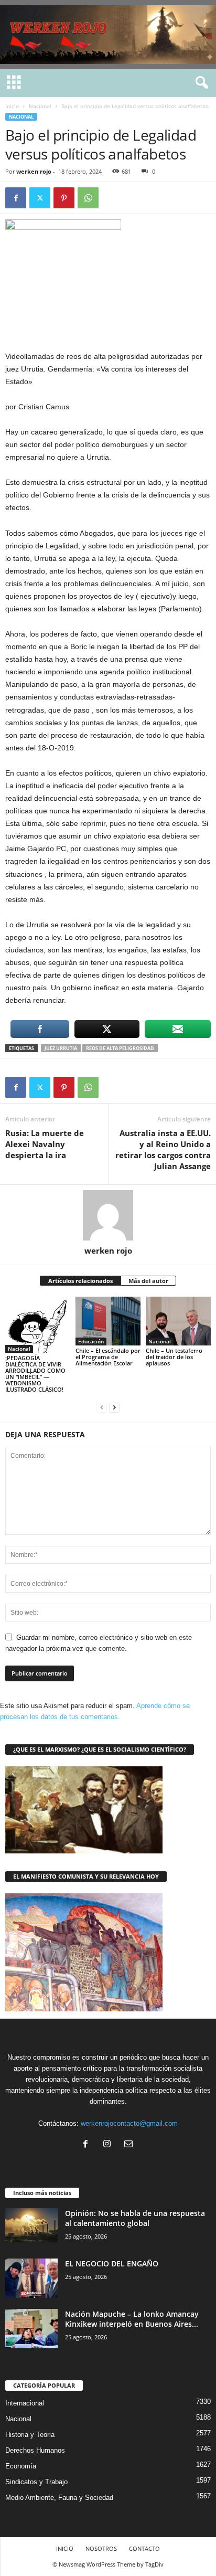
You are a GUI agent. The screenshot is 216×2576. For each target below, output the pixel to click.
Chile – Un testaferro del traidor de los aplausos (174, 1357)
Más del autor (148, 1281)
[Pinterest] (64, 198)
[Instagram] (109, 2145)
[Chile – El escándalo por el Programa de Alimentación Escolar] (108, 1321)
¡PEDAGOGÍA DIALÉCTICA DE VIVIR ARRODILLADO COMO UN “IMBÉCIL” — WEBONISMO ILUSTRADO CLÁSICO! (35, 1374)
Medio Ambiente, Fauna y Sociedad (59, 2498)
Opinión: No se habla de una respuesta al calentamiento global (135, 2218)
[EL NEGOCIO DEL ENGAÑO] (31, 2278)
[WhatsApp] (88, 198)
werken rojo (34, 171)
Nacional (40, 106)
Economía (21, 2466)
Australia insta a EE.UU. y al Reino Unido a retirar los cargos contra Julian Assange (163, 1149)
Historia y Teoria (30, 2435)
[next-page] (114, 1407)
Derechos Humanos (35, 2450)
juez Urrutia (61, 1048)
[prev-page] (102, 1407)
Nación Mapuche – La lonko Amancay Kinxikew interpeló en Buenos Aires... (132, 2319)
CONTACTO (144, 2548)
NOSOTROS (101, 2548)
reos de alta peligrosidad (120, 1048)
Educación (91, 1341)
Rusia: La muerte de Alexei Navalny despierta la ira (45, 1144)
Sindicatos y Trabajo (36, 2482)
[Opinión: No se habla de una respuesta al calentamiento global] (31, 2225)
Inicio (12, 106)
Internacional (25, 2403)
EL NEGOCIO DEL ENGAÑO (112, 2264)
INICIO (65, 2548)
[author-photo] (108, 1215)
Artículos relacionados (80, 1281)
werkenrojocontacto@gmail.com (129, 2123)
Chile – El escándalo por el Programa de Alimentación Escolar (108, 1357)
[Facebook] (16, 198)
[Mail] (130, 2145)
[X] (40, 198)
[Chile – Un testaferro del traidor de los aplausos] (178, 1321)
